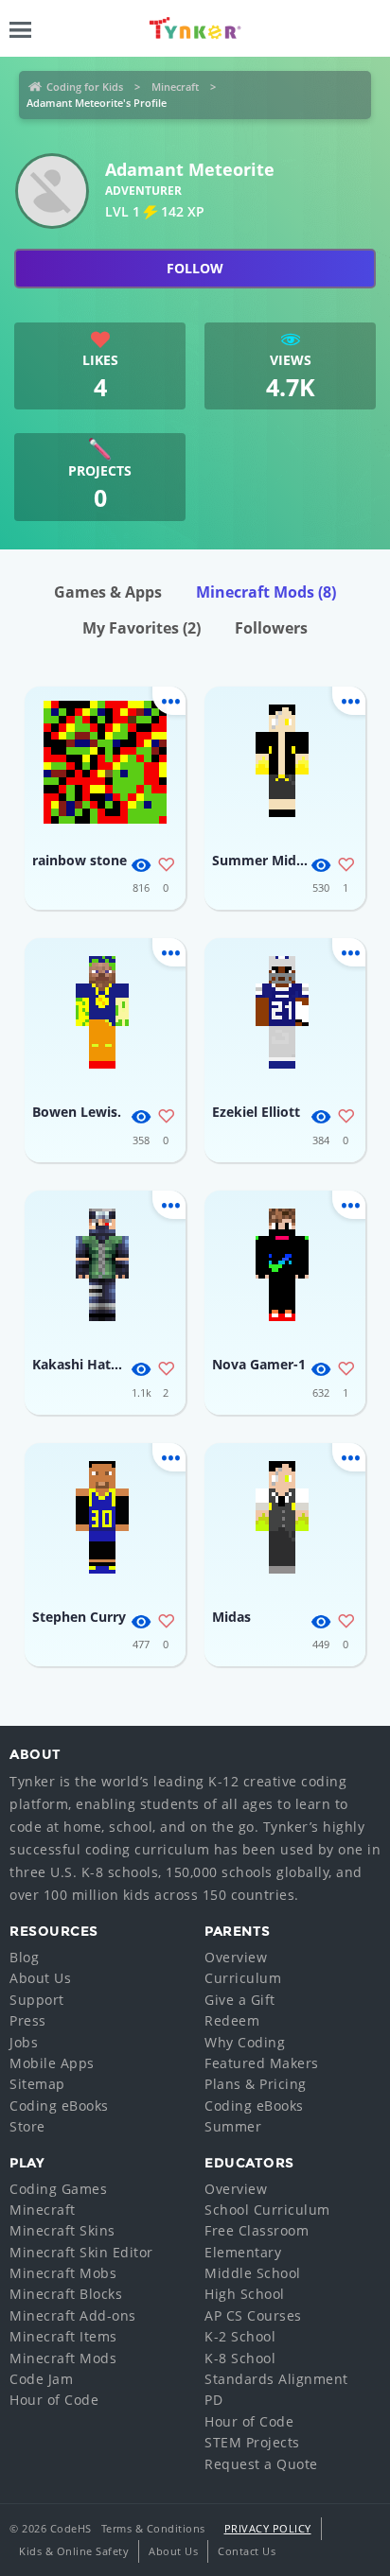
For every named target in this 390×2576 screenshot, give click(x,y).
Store (27, 2126)
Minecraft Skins (62, 2230)
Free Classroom (257, 2230)
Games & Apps (108, 592)
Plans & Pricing (256, 2084)
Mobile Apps (52, 2063)
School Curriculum (267, 2210)
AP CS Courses (253, 2315)
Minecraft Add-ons (73, 2315)
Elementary (243, 2252)
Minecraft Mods (266, 592)
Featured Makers (262, 2063)
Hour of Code (54, 2400)
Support (37, 2000)
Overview (236, 1957)
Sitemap (37, 2084)
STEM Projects (252, 2442)
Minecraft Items (63, 2336)
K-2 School (240, 2336)
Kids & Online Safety (74, 2551)
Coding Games (58, 2189)
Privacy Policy (268, 2528)
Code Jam (41, 2379)
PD (213, 2400)
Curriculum (243, 1978)
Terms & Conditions (153, 2528)
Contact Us (247, 2551)
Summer (233, 2126)
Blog (24, 1957)
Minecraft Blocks (66, 2294)
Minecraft (175, 87)
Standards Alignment (276, 2379)
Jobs (24, 2042)
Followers (271, 628)
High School (245, 2294)
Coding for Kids (85, 87)
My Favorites (142, 628)
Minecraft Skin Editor (81, 2252)
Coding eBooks (59, 2106)
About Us (40, 1978)
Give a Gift (240, 2000)
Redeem (232, 2020)
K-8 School (240, 2358)
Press (28, 2020)
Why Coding (245, 2042)
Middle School (253, 2273)
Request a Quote (261, 2464)
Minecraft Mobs (63, 2273)
